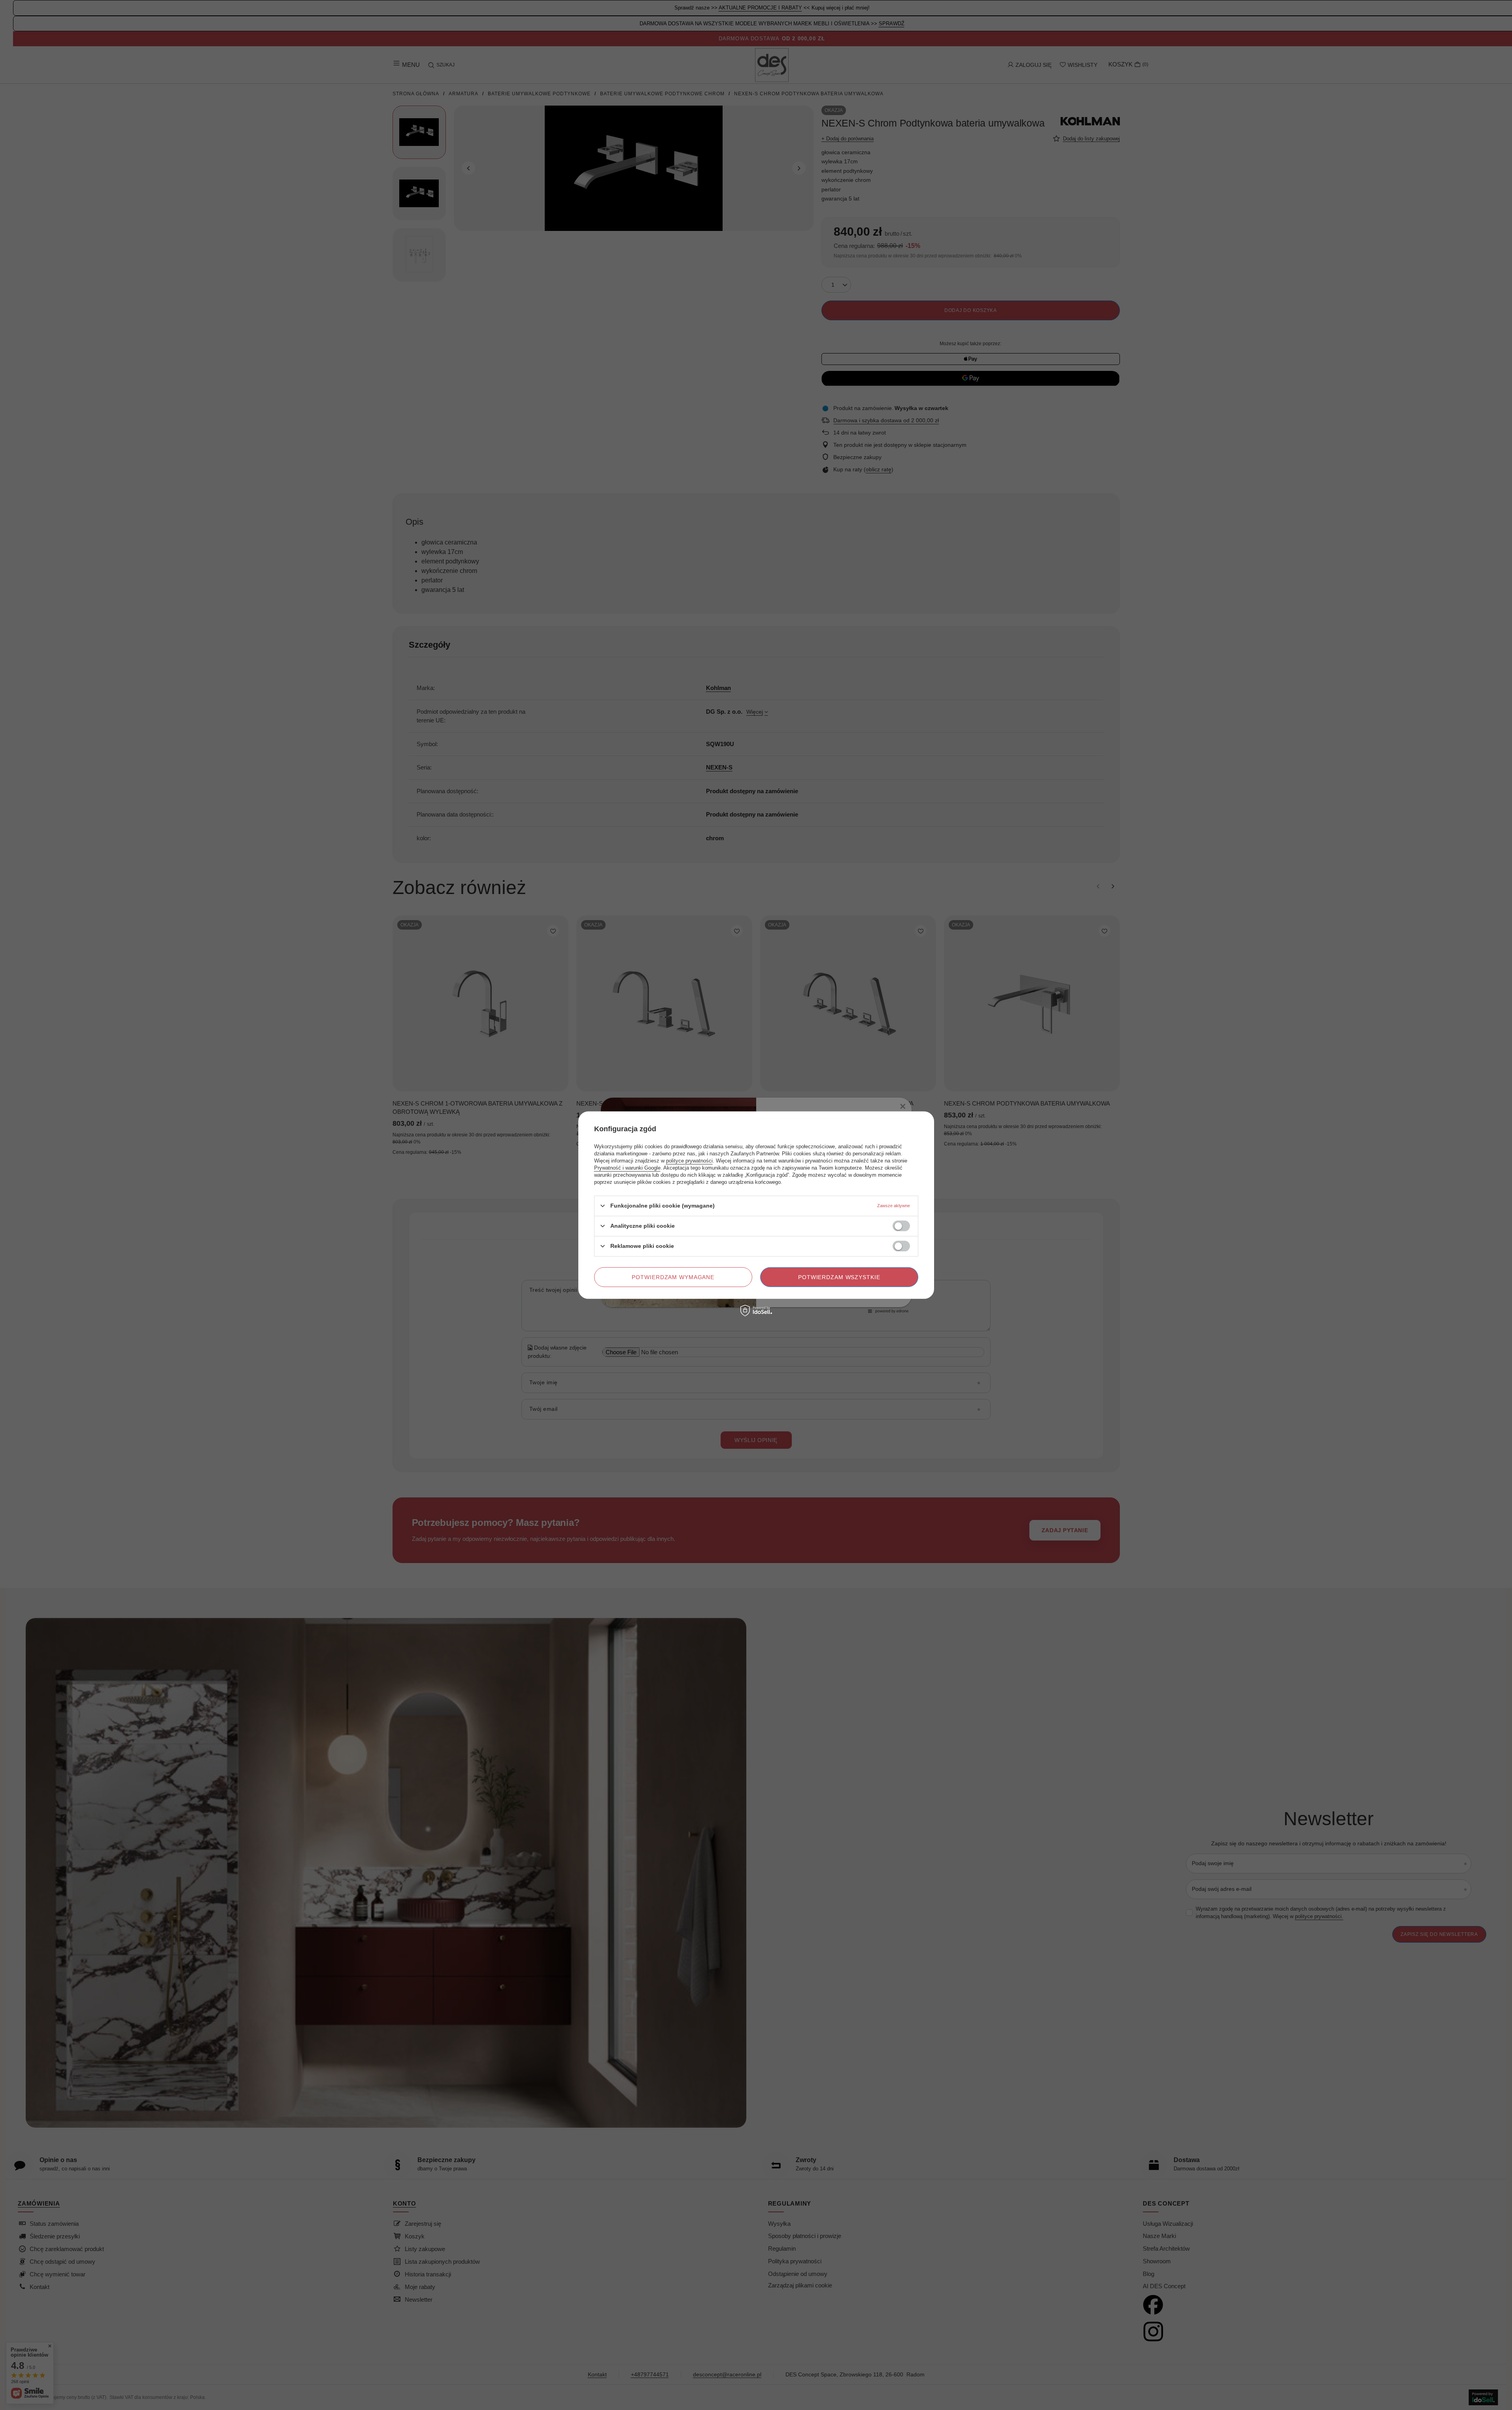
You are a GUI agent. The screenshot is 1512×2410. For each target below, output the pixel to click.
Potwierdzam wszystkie (839, 1277)
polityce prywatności (689, 1160)
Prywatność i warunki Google (627, 1167)
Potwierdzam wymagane (673, 1277)
